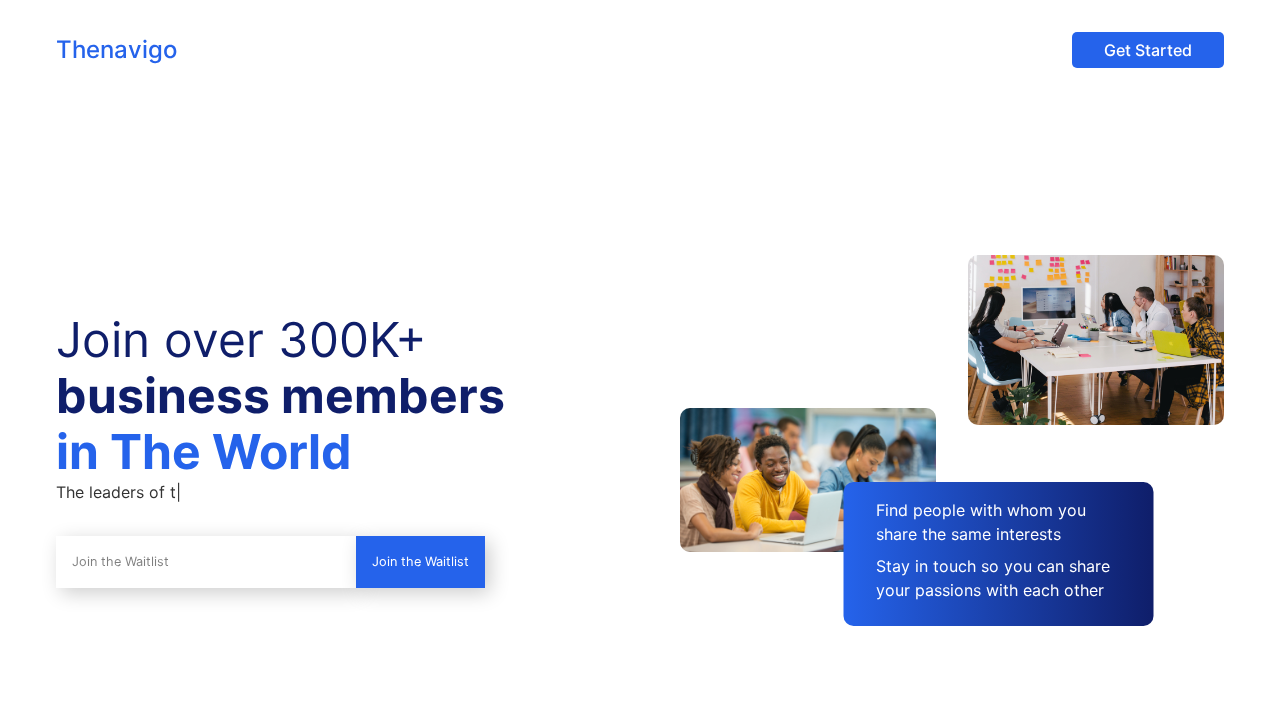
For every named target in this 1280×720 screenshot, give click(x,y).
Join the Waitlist (420, 561)
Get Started (1148, 50)
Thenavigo (116, 49)
